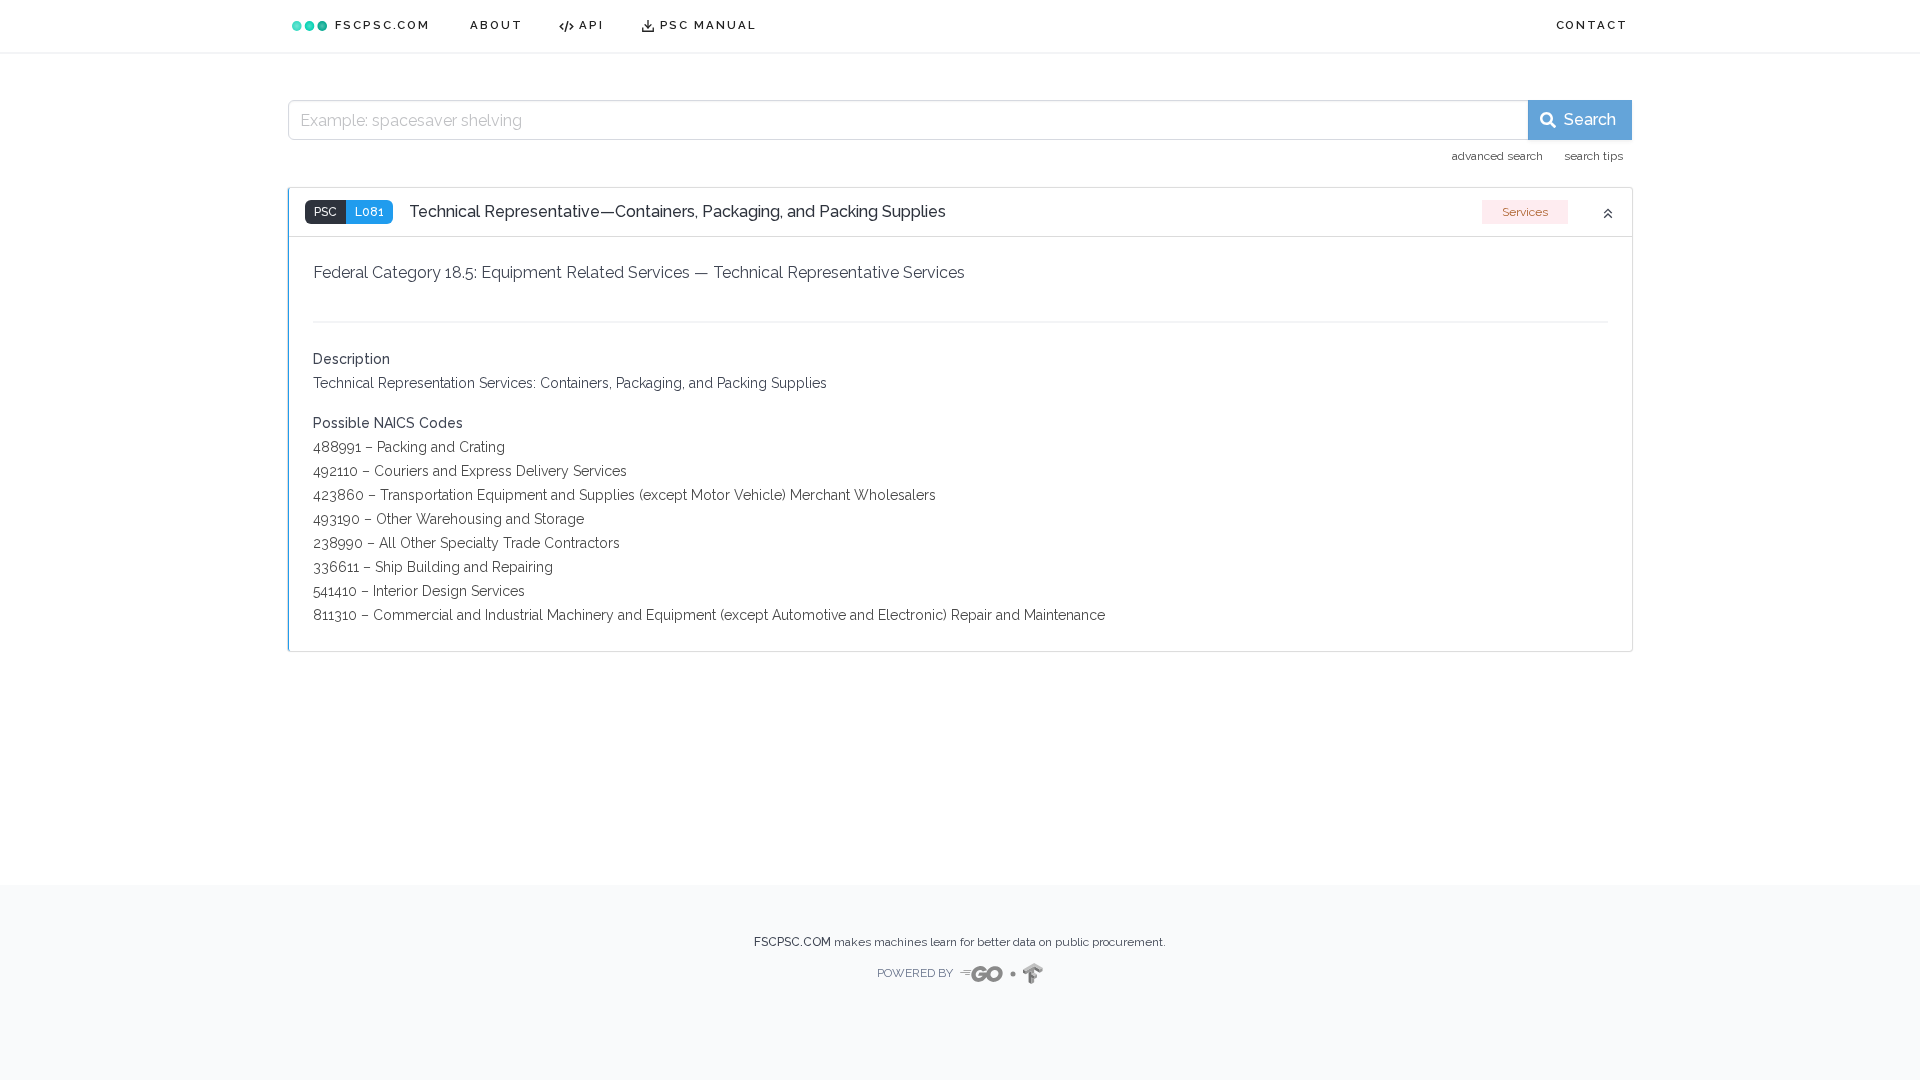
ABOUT (496, 25)
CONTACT (1592, 25)
